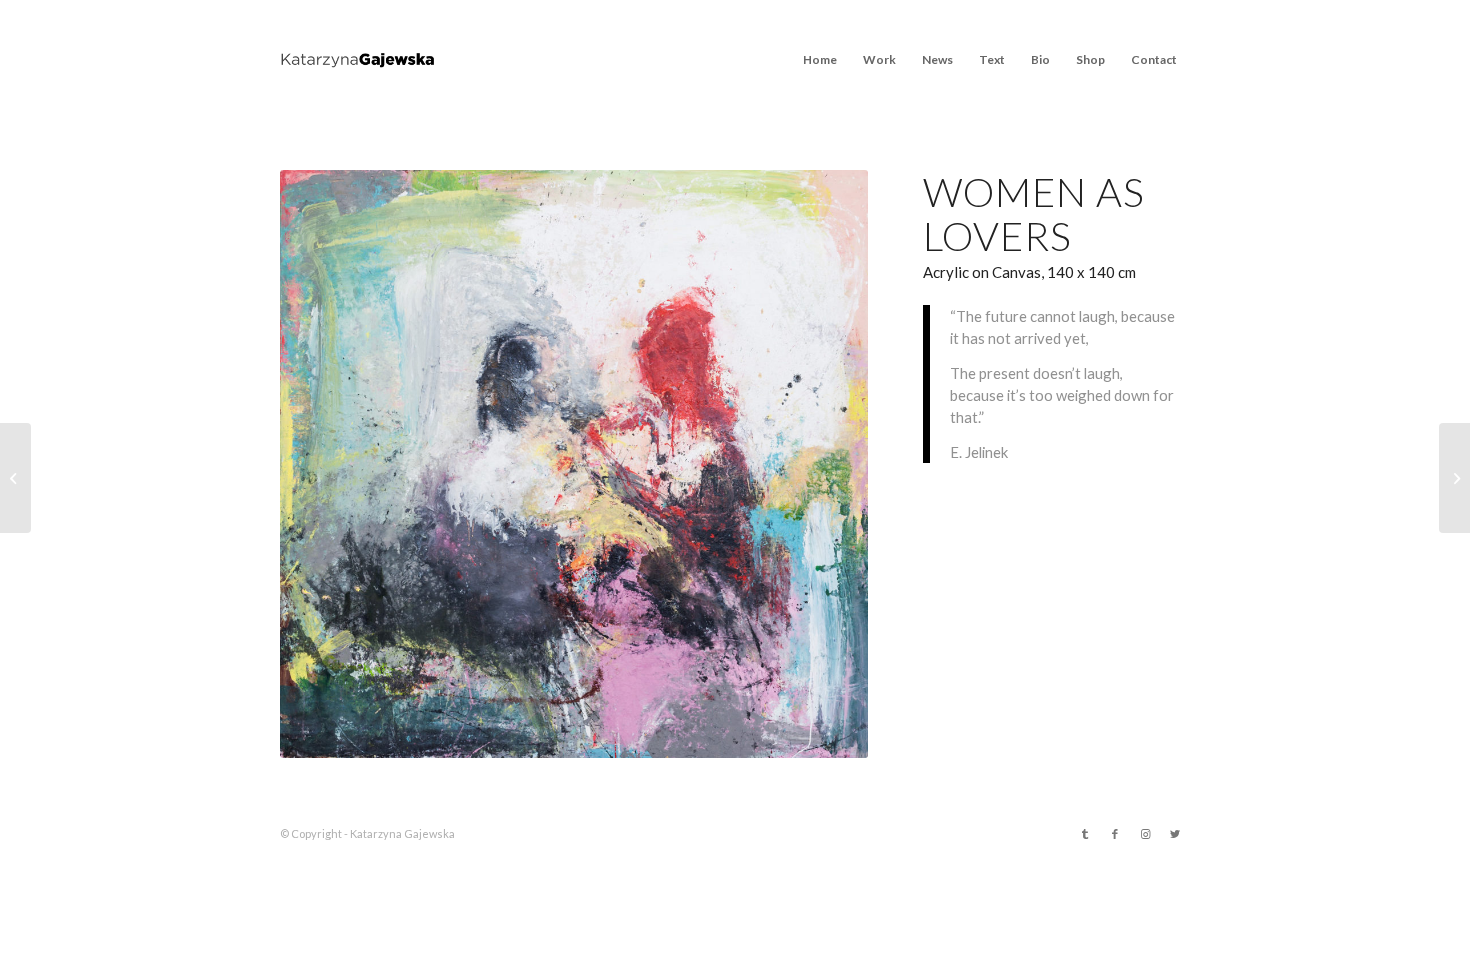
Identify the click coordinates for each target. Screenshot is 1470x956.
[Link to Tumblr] (1085, 834)
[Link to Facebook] (1115, 834)
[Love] (15, 478)
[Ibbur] (1454, 478)
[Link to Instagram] (1145, 834)
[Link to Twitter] (1175, 834)
